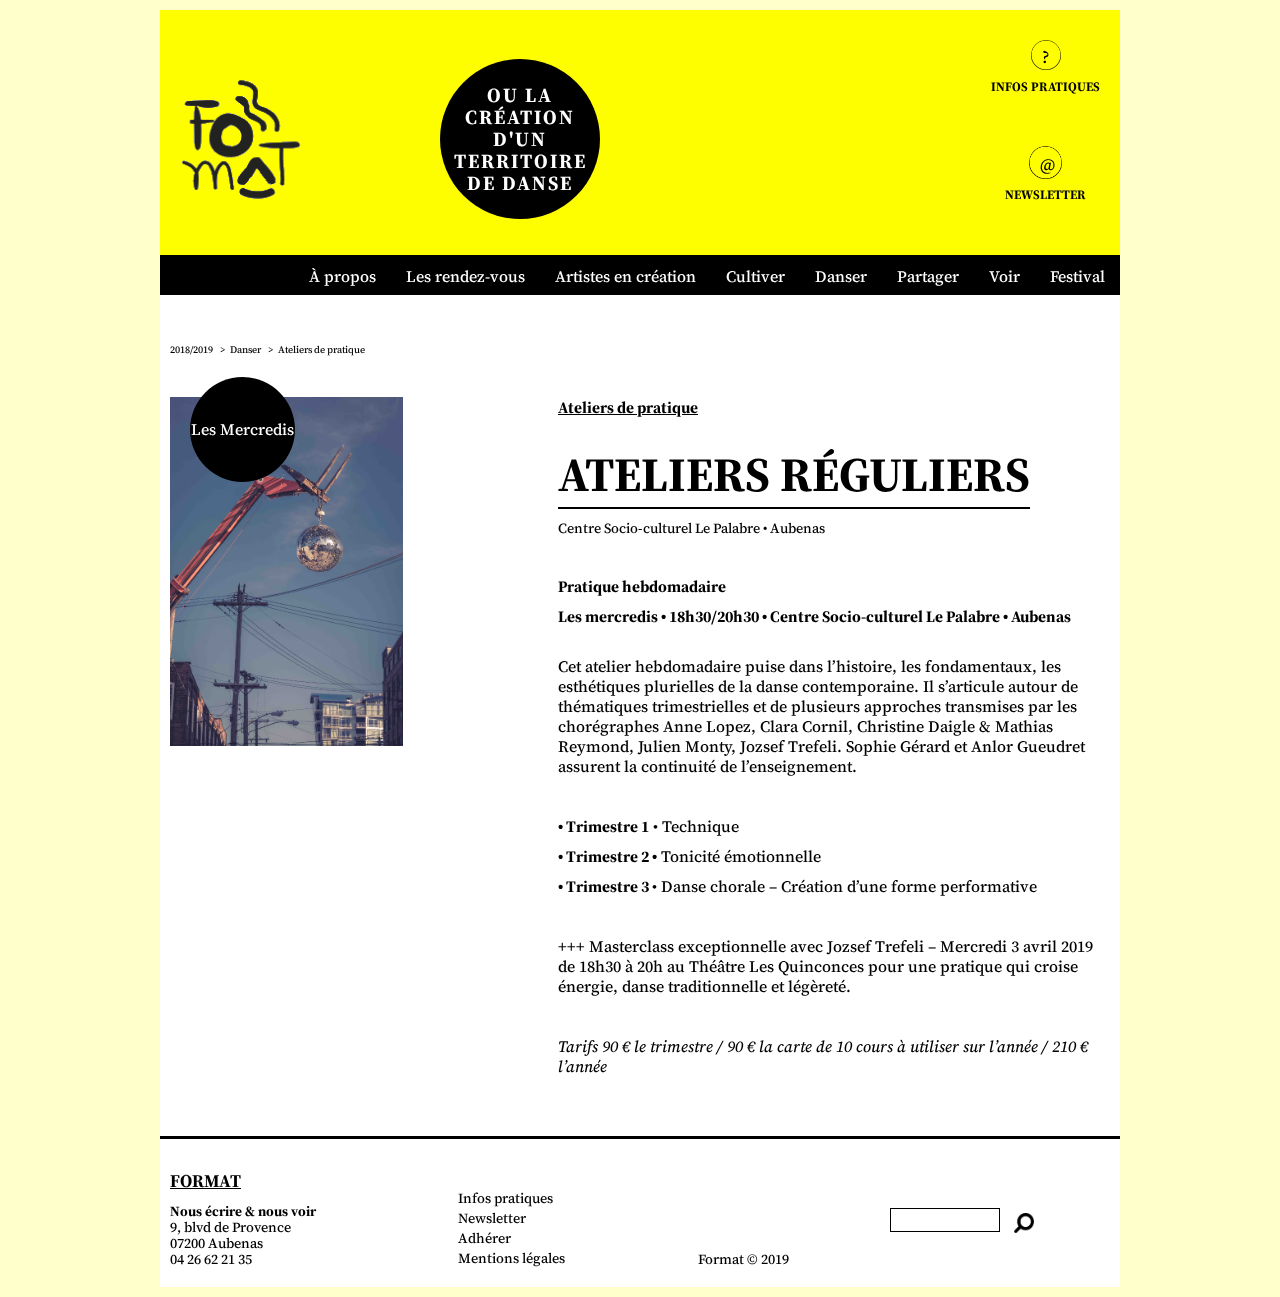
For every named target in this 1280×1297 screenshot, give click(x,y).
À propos (342, 276)
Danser (841, 276)
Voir (1004, 276)
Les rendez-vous (465, 276)
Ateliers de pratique (321, 349)
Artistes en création (625, 276)
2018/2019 (191, 349)
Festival (1077, 276)
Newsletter (492, 1218)
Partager (928, 276)
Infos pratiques (505, 1198)
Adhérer (484, 1238)
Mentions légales (511, 1258)
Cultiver (755, 276)
